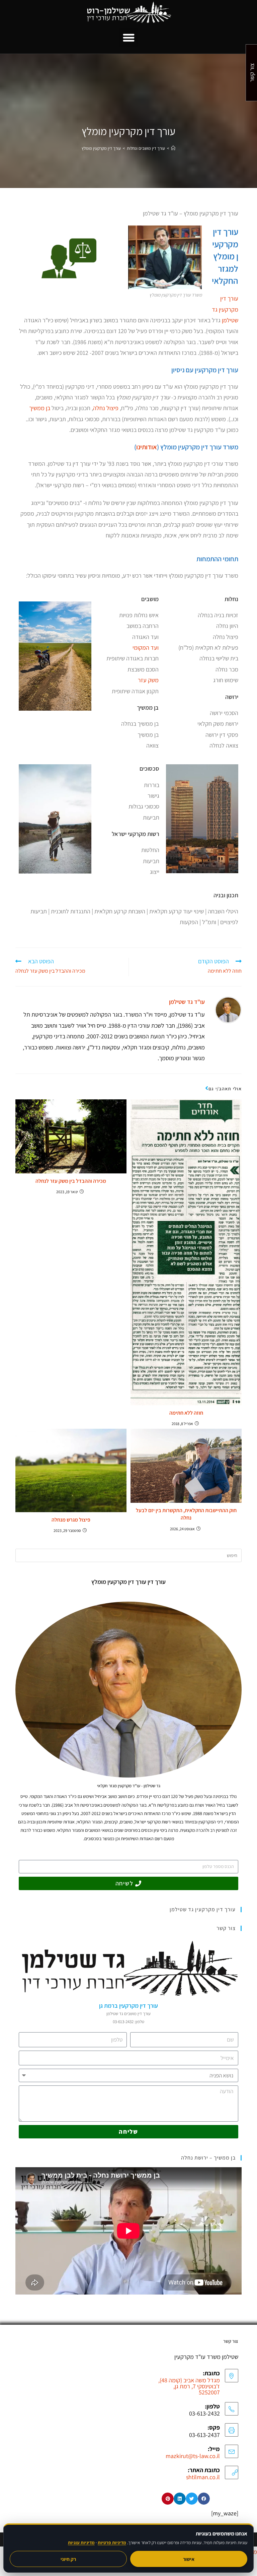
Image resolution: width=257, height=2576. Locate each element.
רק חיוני (68, 2559)
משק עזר (148, 680)
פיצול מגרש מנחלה (71, 1520)
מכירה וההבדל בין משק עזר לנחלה (71, 1181)
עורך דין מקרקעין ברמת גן (128, 2006)
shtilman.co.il (203, 2477)
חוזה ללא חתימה (186, 1413)
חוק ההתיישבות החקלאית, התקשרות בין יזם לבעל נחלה (186, 1514)
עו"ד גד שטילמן (187, 1002)
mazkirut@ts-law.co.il (193, 2456)
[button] (128, 38)
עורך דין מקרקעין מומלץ (101, 148)
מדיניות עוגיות (81, 2542)
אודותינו (147, 447)
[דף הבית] (173, 148)
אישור (189, 2559)
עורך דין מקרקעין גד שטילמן (225, 309)
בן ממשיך (40, 408)
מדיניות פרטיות (112, 2542)
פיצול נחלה (106, 408)
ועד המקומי (146, 648)
